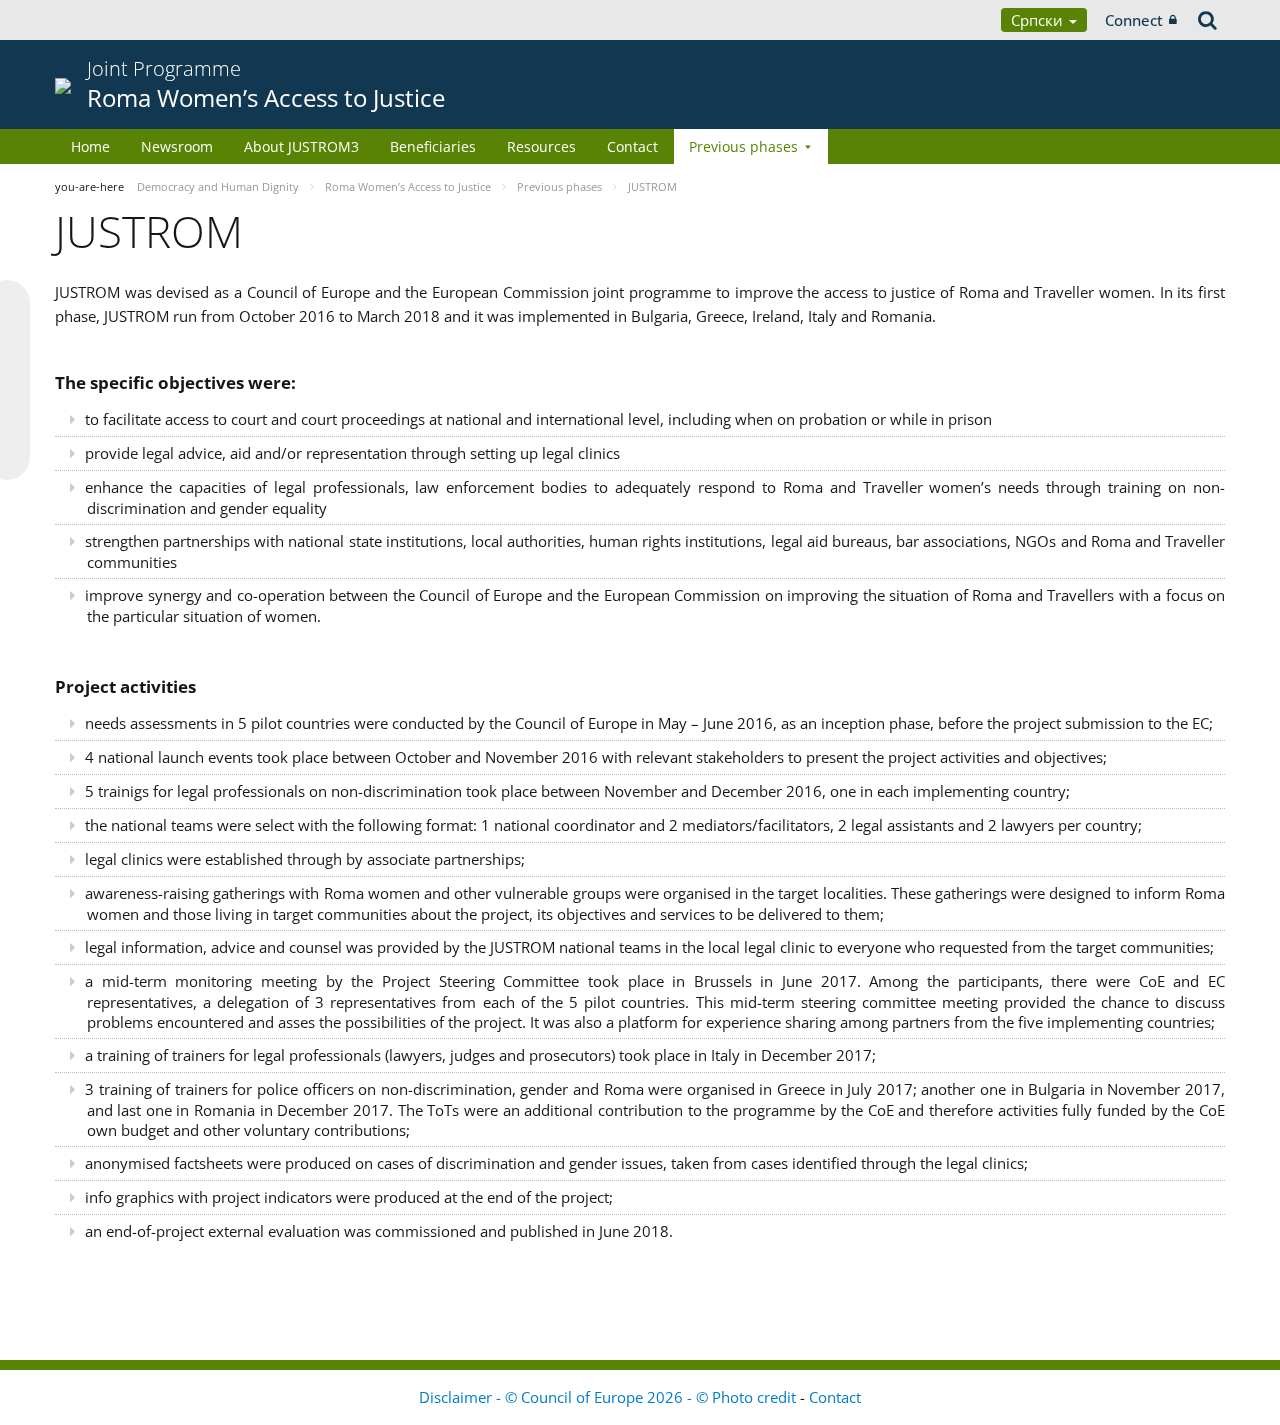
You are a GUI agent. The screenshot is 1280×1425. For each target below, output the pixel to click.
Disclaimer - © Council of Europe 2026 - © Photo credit (609, 1397)
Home (90, 146)
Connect (1134, 20)
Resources (541, 146)
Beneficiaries (433, 146)
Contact (632, 146)
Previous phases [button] (743, 146)
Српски (1039, 20)
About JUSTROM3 (301, 146)
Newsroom (177, 146)
